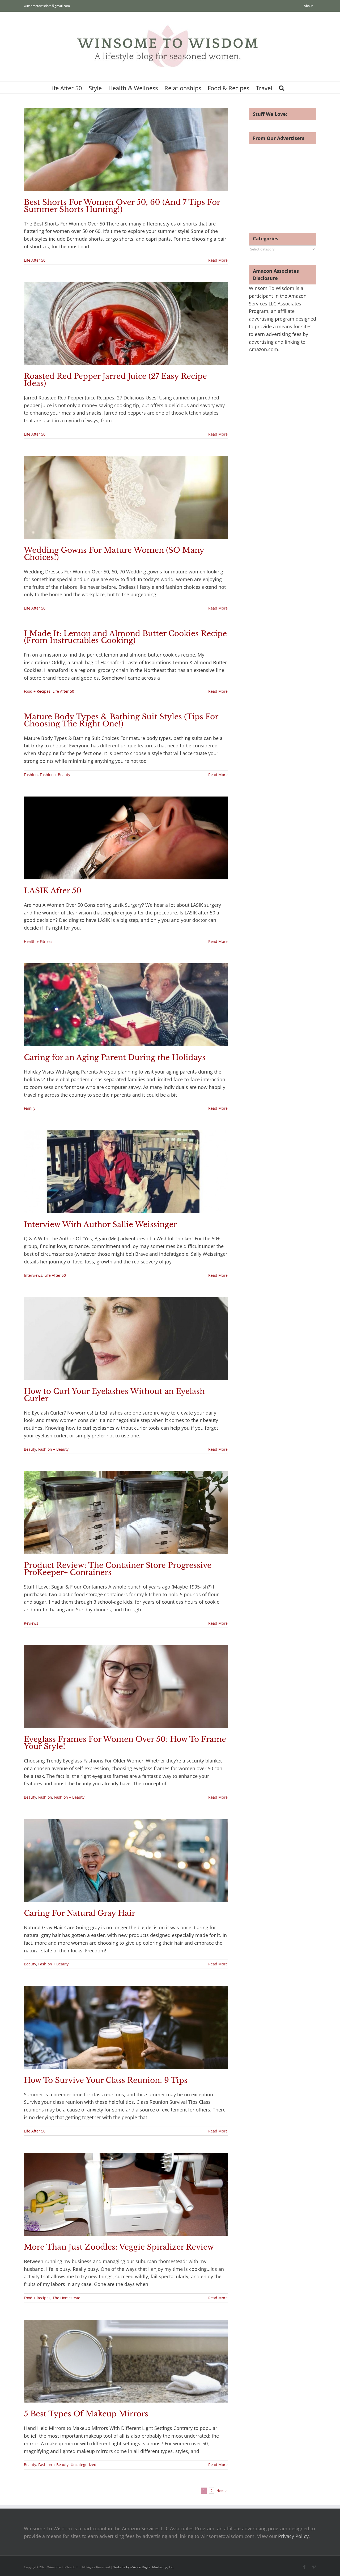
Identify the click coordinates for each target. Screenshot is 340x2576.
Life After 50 (35, 260)
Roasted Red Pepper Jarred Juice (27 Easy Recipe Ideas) (115, 380)
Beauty (30, 1449)
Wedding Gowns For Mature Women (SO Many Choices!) (114, 554)
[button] (282, 88)
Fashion (31, 775)
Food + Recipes (37, 691)
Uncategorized (84, 2465)
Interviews (33, 1275)
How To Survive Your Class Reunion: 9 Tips (106, 2080)
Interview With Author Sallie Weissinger (100, 1225)
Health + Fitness (38, 941)
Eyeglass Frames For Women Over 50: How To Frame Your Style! (125, 1743)
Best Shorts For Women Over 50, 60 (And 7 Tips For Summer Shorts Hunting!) (122, 206)
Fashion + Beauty (55, 775)
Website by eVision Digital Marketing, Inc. (144, 2567)
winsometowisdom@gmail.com (47, 6)
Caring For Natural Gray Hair (80, 1913)
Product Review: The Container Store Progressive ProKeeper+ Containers (118, 1569)
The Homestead (67, 2298)
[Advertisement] (294, 181)
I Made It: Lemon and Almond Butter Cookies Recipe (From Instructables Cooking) (125, 637)
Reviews (31, 1623)
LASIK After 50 (53, 891)
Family (30, 1108)
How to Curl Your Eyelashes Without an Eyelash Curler (114, 1395)
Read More (218, 260)
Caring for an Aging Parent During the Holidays (115, 1057)
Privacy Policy (293, 2536)
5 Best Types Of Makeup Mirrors (86, 2414)
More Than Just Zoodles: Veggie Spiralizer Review (119, 2247)
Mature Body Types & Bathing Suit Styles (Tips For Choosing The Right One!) (121, 720)
